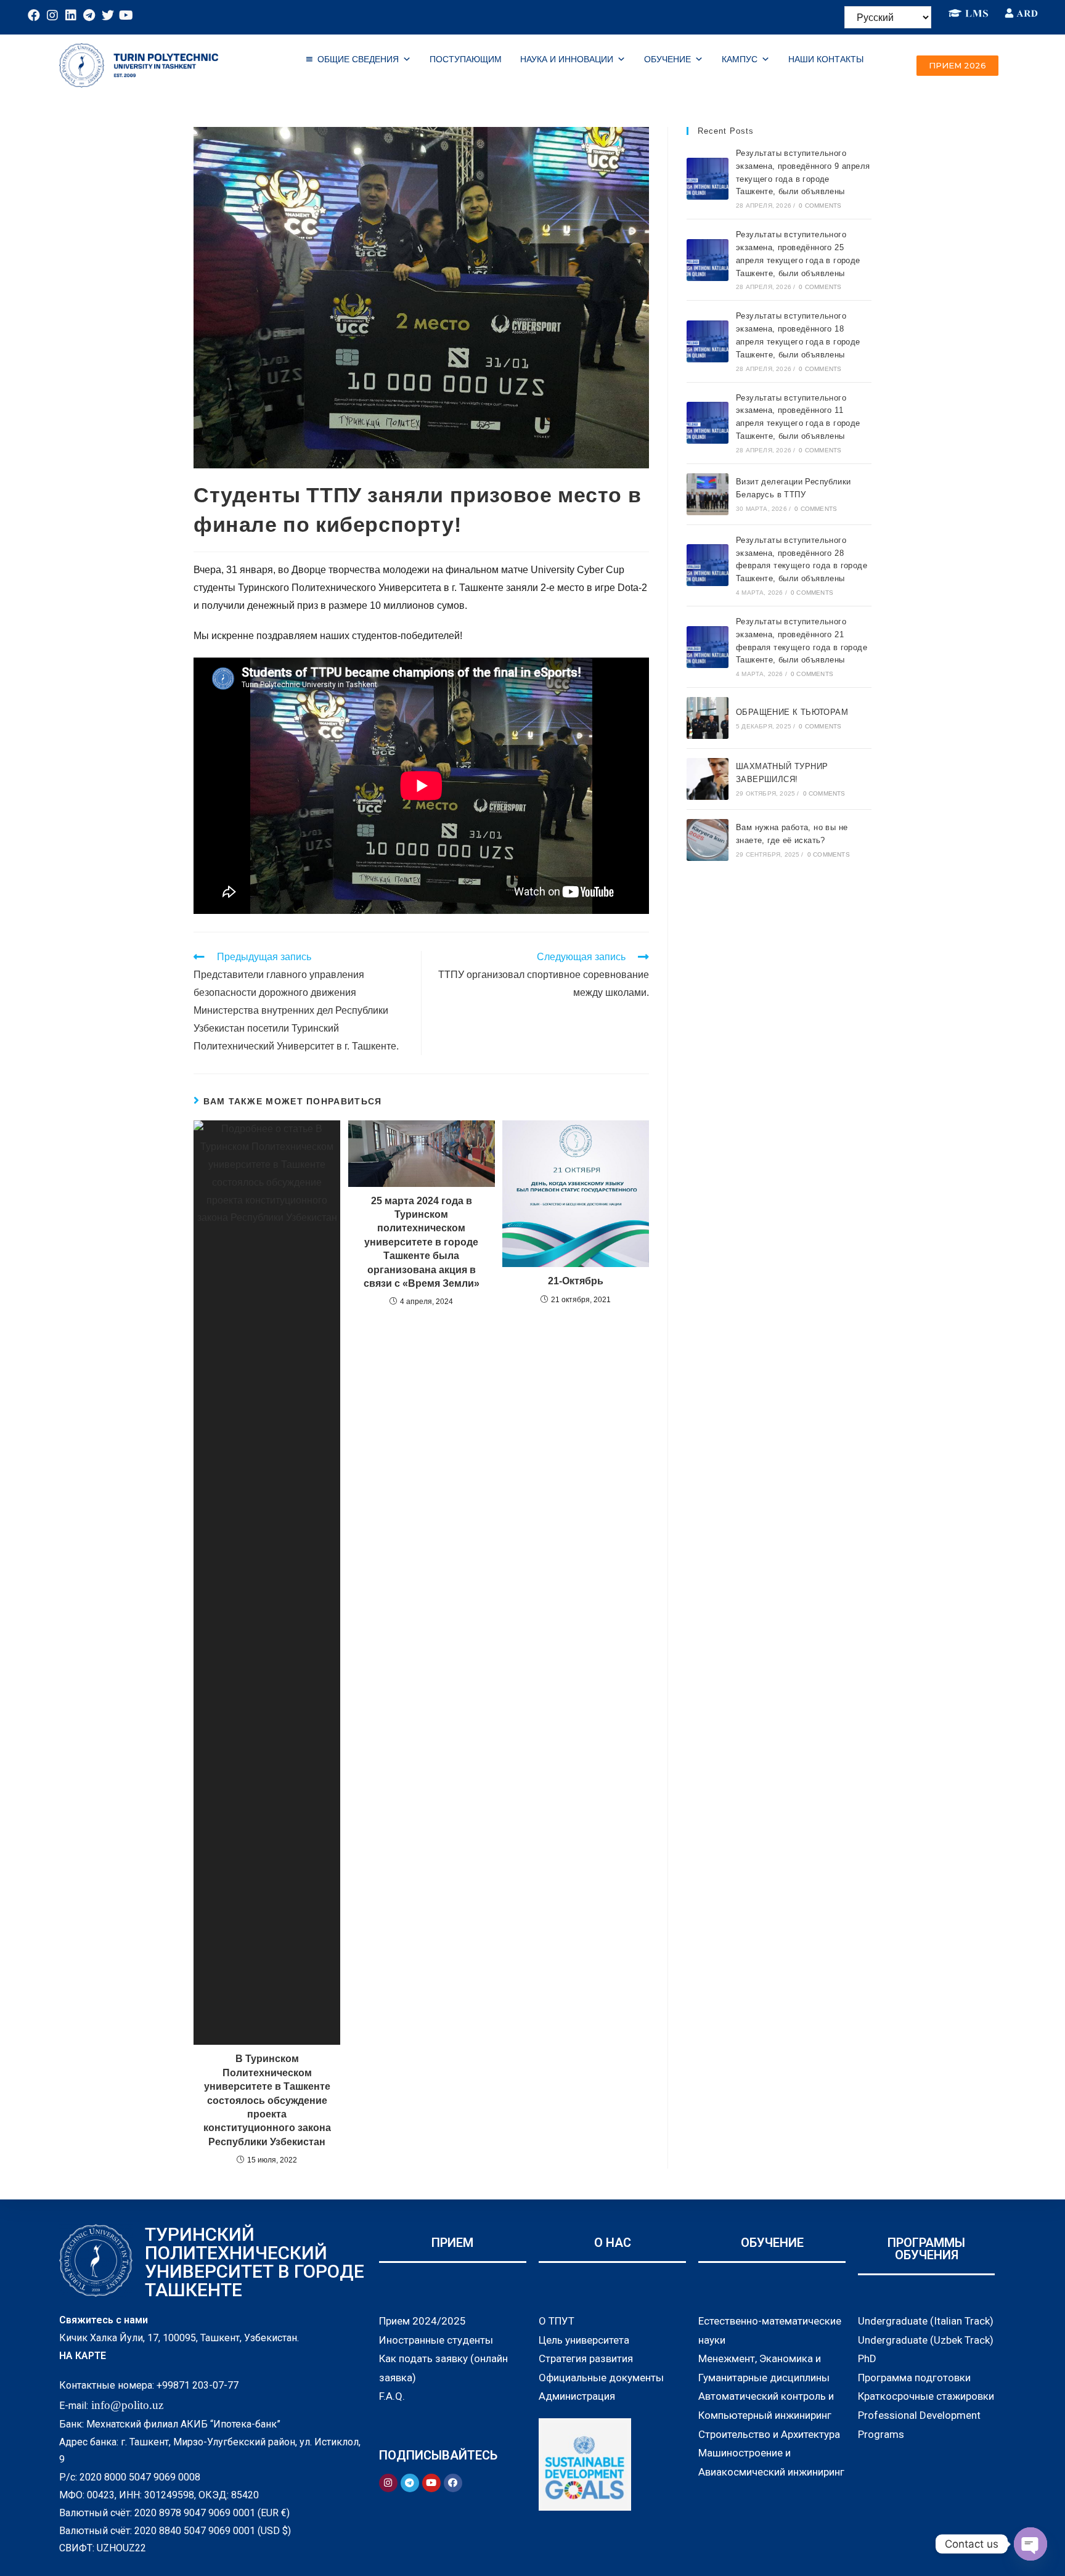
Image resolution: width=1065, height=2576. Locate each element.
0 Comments (820, 206)
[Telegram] (89, 15)
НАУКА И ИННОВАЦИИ (567, 59)
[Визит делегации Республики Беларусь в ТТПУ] (708, 494)
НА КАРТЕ (83, 2356)
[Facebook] (34, 15)
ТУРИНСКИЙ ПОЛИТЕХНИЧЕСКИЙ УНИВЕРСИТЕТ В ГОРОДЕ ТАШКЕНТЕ (255, 2262)
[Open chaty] (1030, 2544)
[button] (957, 66)
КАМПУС (740, 59)
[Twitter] (108, 15)
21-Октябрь (576, 1281)
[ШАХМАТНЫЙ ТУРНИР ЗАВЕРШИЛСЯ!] (708, 779)
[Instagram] (52, 15)
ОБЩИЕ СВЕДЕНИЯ (358, 59)
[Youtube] (126, 15)
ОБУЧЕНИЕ (667, 59)
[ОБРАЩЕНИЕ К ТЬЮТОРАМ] (708, 718)
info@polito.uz (127, 2405)
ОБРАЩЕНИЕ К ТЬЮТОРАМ (792, 712)
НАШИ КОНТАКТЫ (826, 59)
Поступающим (466, 59)
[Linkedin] (71, 15)
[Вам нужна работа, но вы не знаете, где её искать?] (708, 840)
